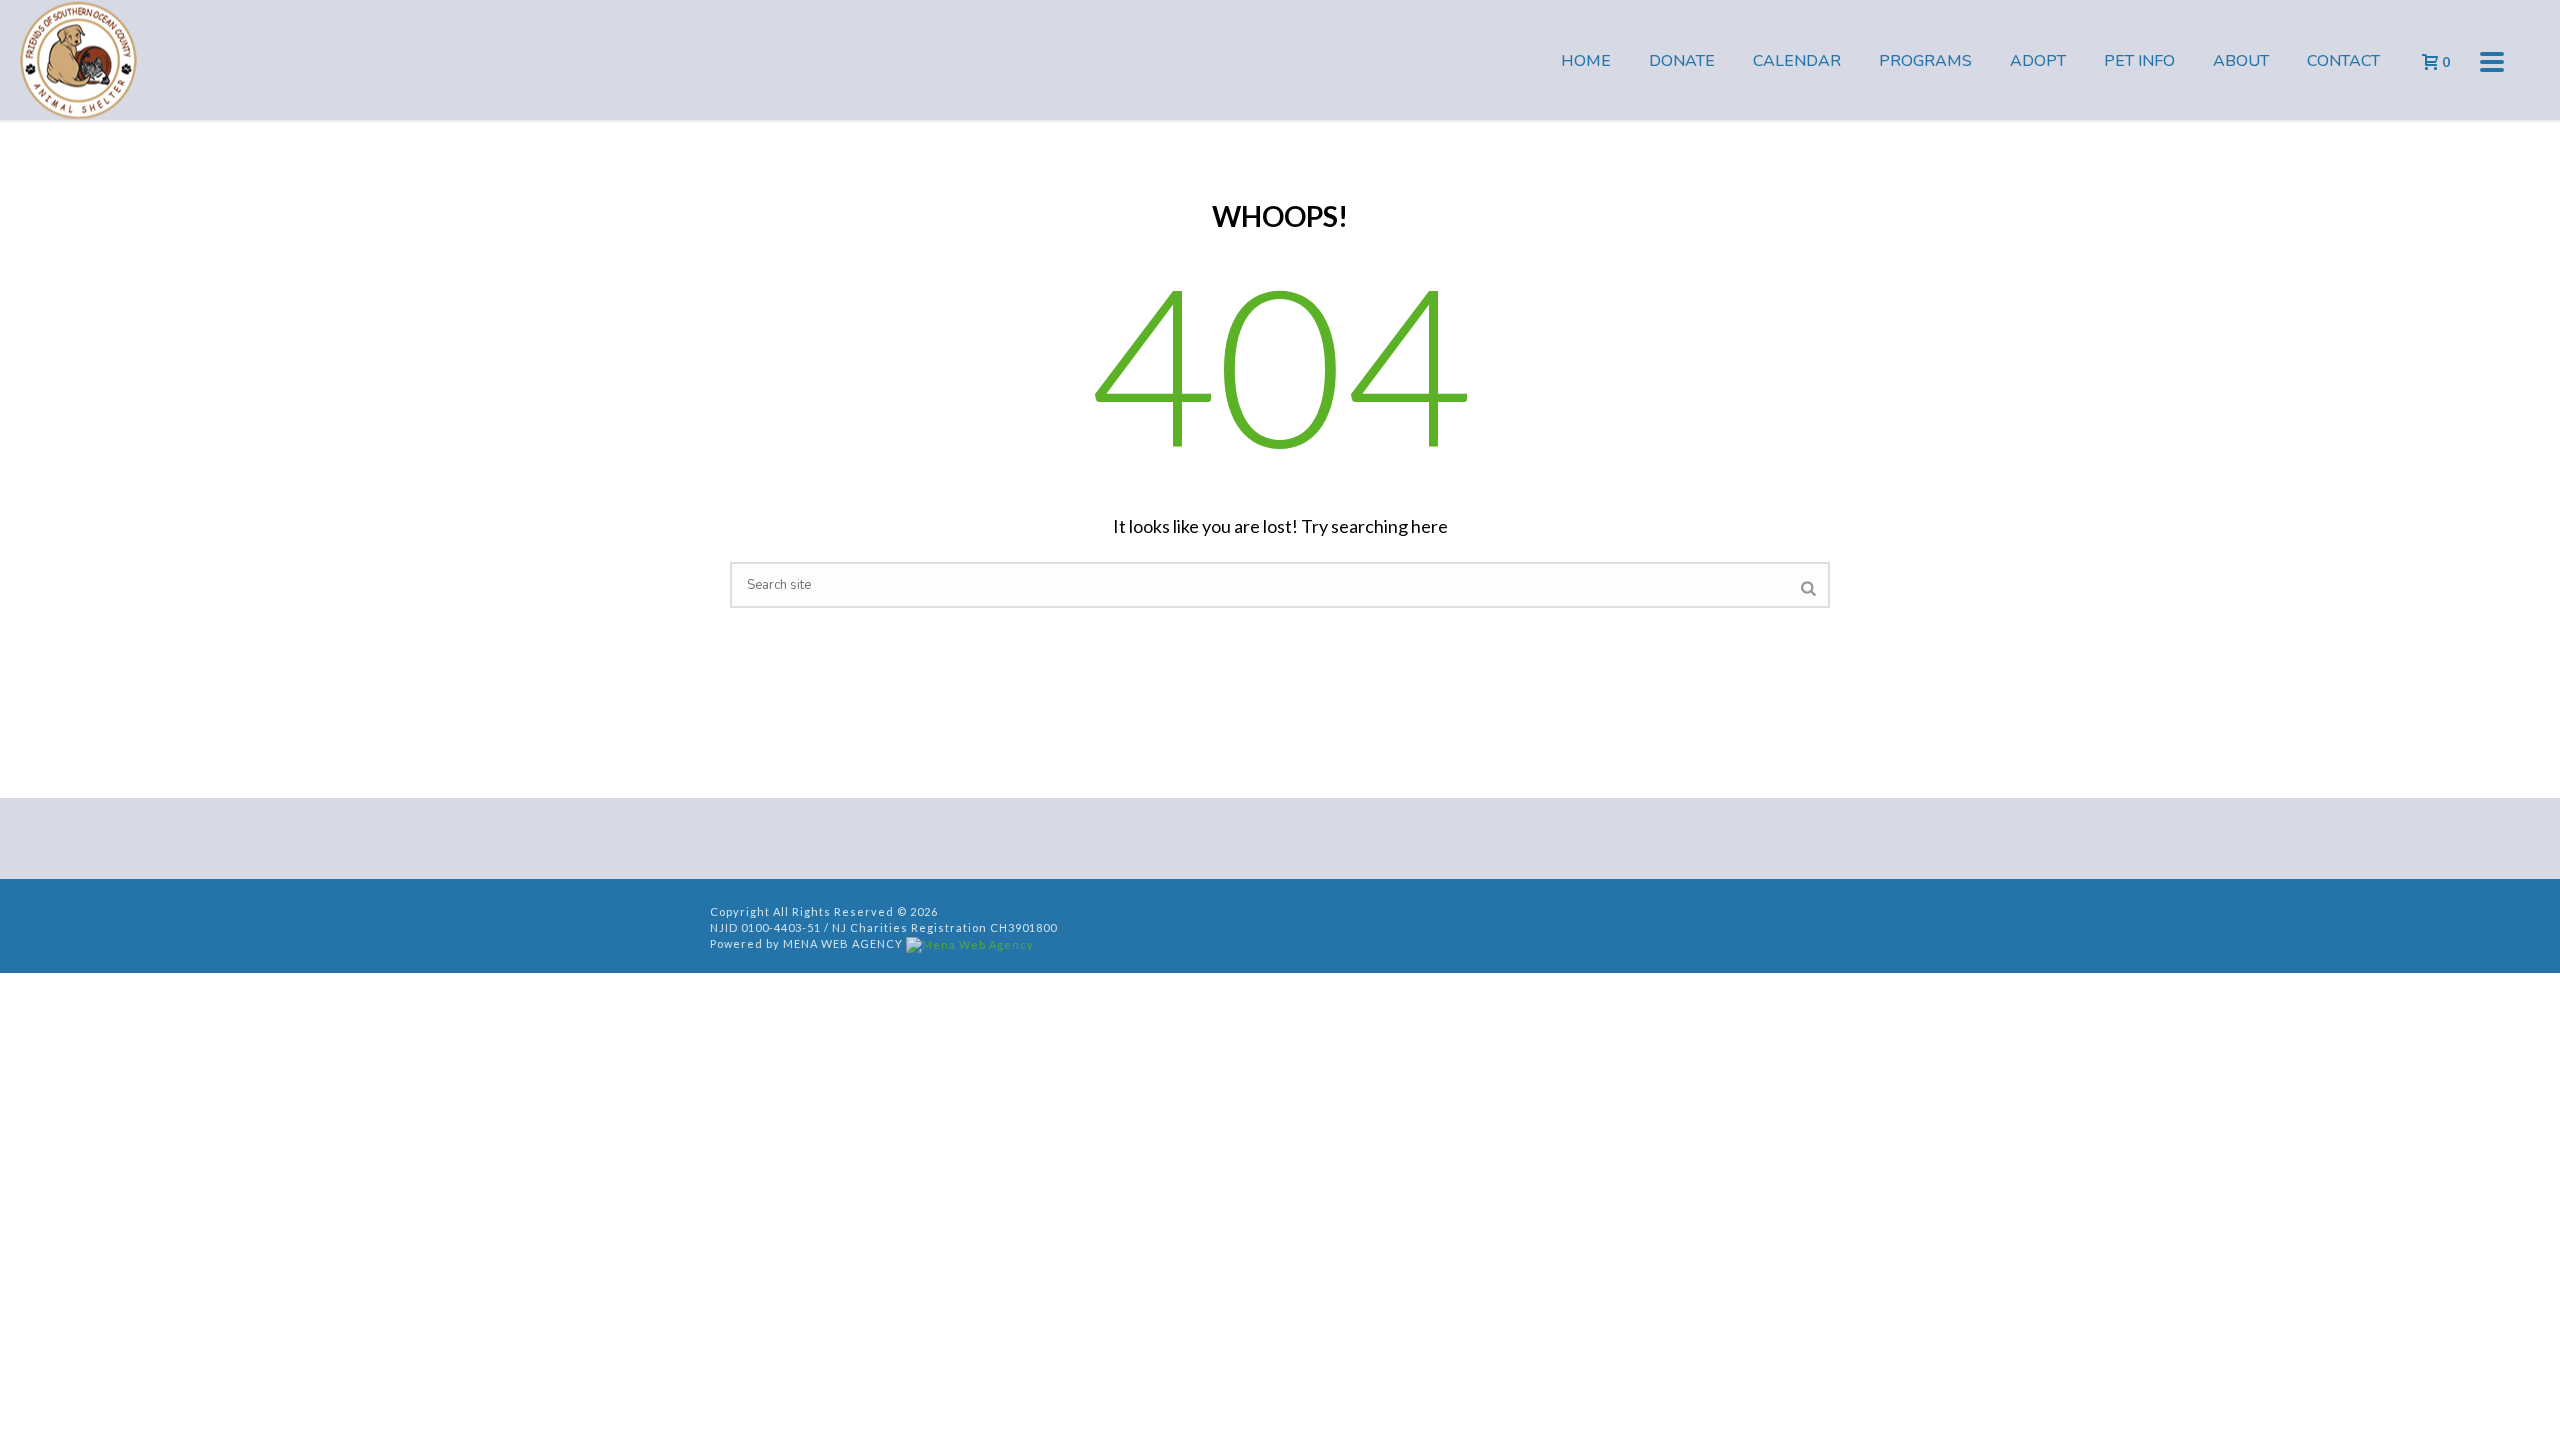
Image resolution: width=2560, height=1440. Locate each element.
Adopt (2038, 61)
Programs (1925, 61)
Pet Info (2139, 61)
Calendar (1797, 61)
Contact (2343, 61)
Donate (1682, 61)
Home (1586, 61)
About (2241, 61)
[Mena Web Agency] (970, 943)
